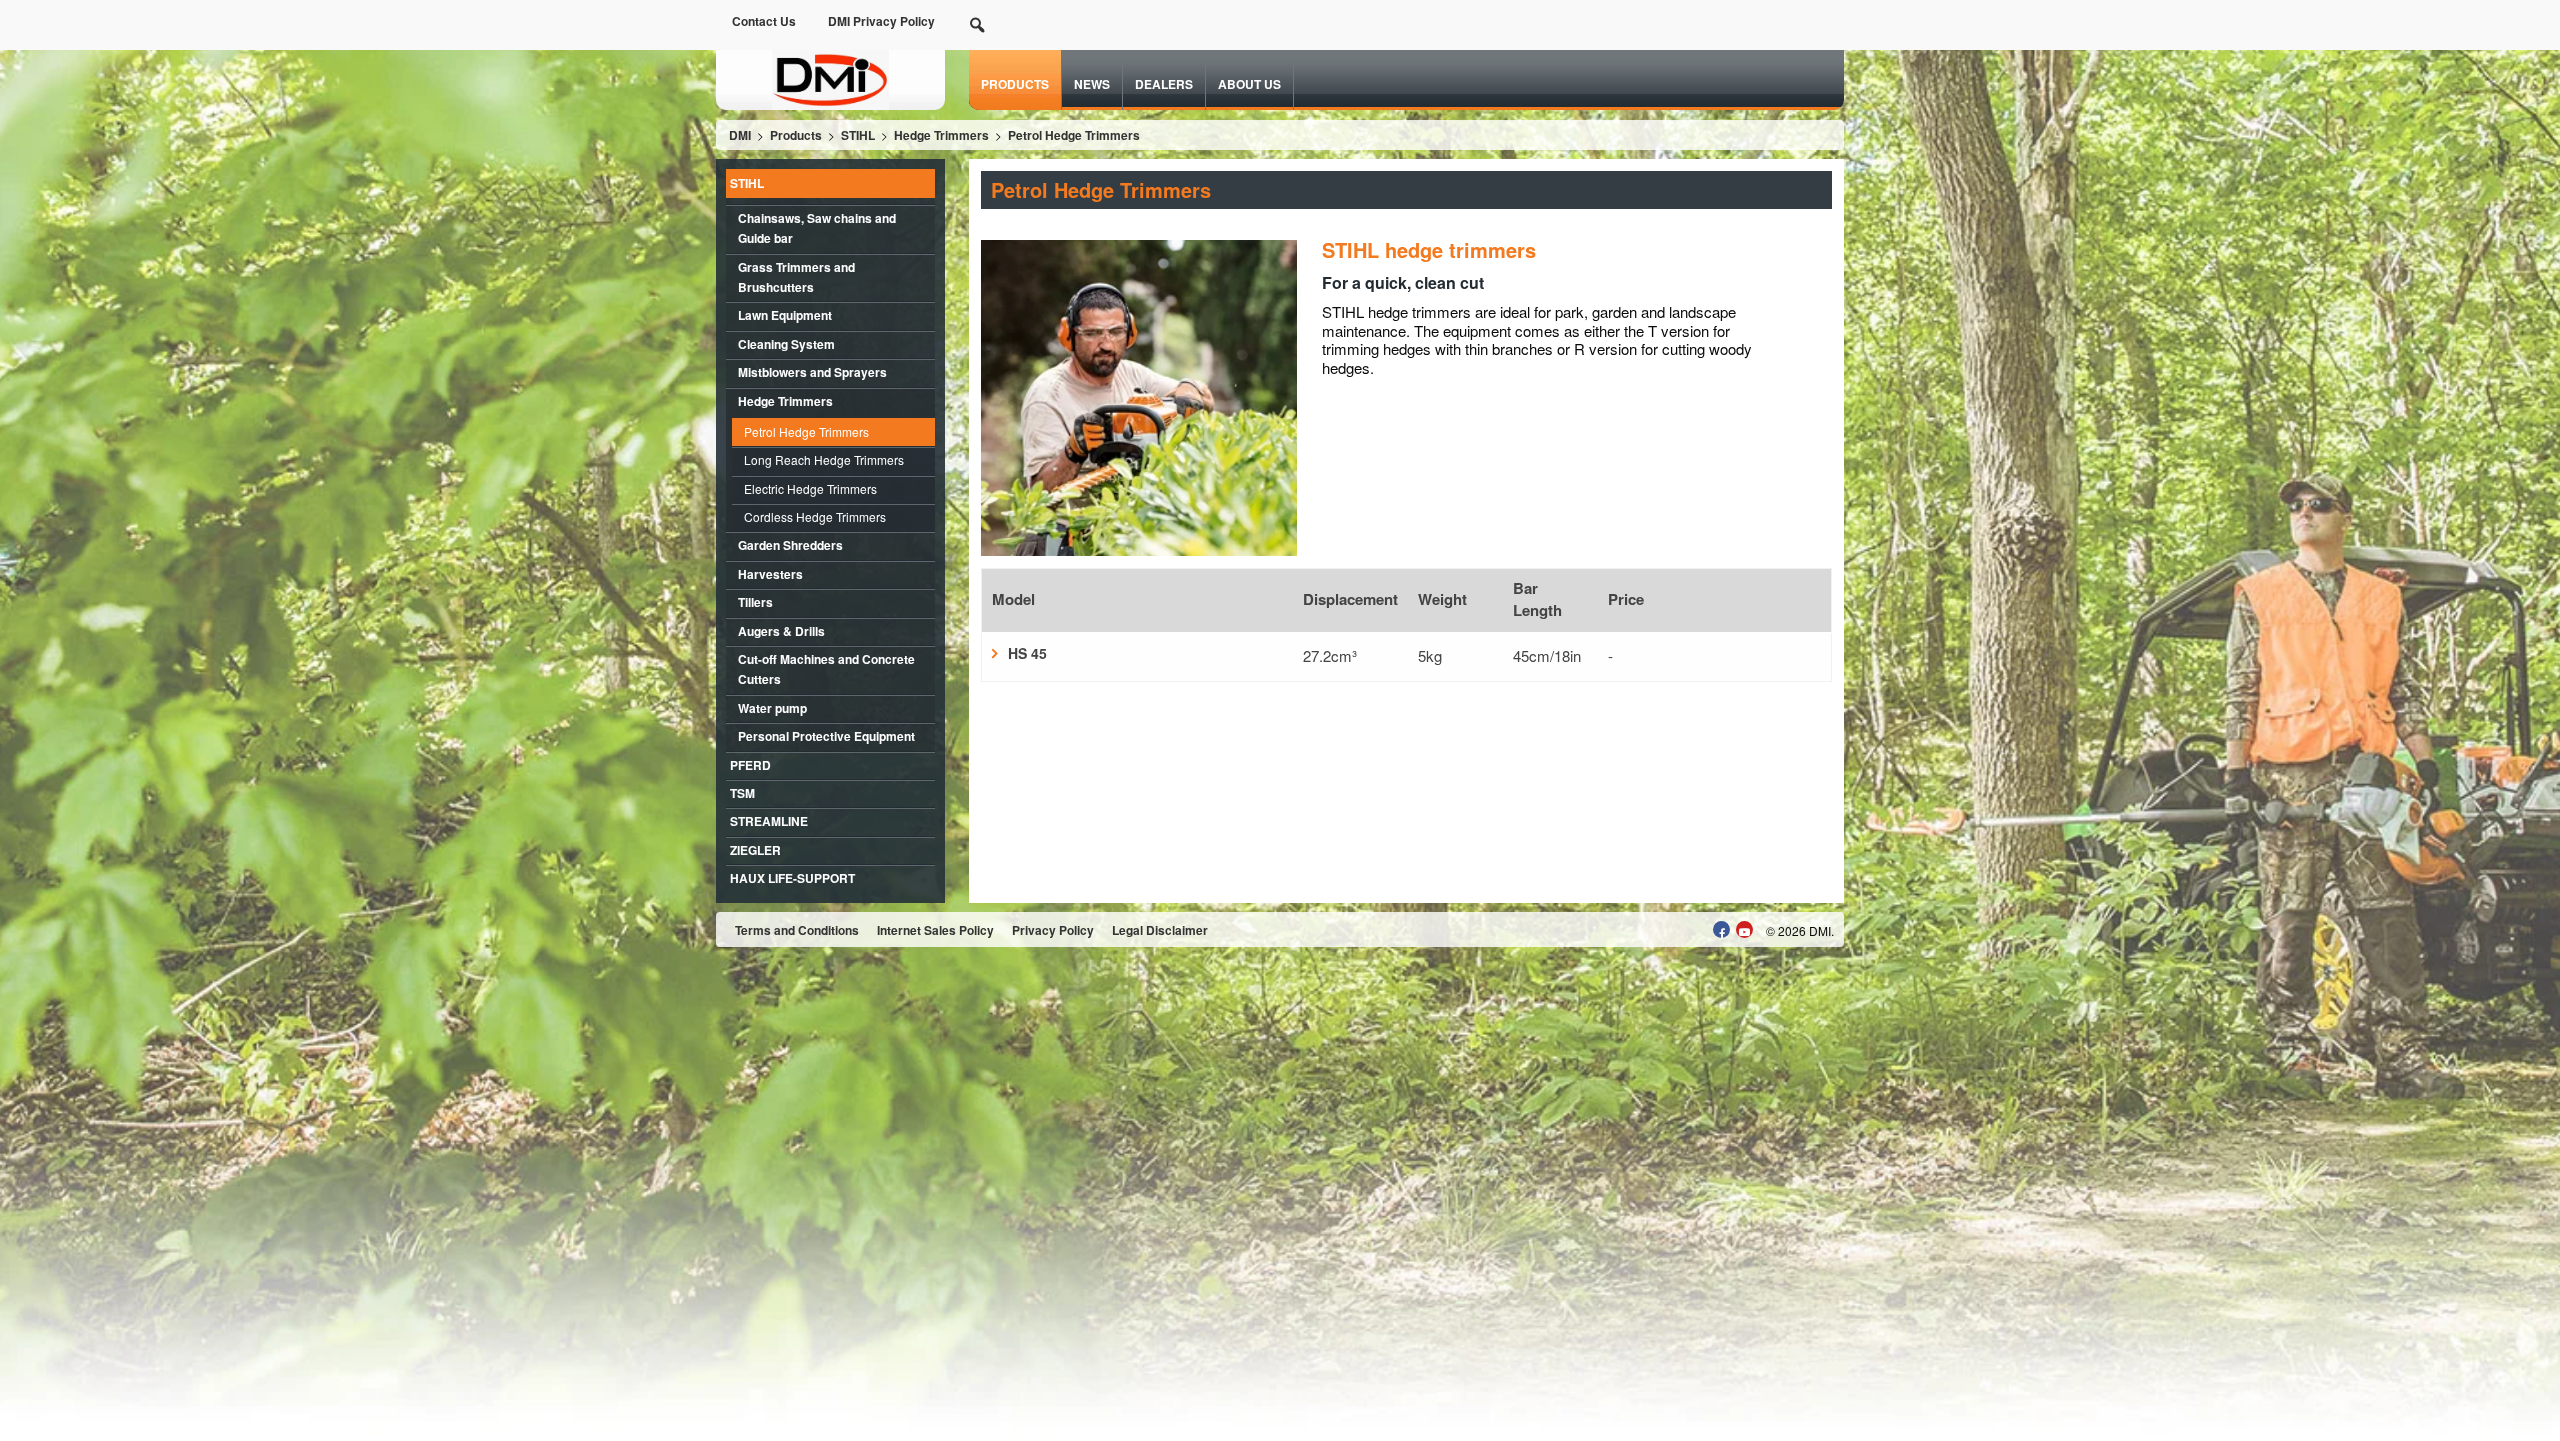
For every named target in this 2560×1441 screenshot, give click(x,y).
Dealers (1164, 84)
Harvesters (770, 574)
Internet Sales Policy (935, 930)
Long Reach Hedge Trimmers (824, 459)
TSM (742, 793)
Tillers (755, 602)
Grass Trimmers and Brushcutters (796, 277)
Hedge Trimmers (785, 401)
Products (1015, 84)
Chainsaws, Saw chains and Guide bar (817, 228)
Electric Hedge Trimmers (810, 488)
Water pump (772, 708)
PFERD (750, 765)
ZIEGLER (755, 850)
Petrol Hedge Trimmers (806, 431)
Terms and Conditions (797, 930)
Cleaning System (786, 344)
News (1092, 84)
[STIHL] (830, 78)
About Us (1249, 84)
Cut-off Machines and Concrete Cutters (826, 669)
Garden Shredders (790, 545)
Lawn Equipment (785, 315)
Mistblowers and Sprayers (812, 372)
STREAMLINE (769, 821)
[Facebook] (1721, 929)
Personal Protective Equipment (826, 736)
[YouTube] (1744, 929)
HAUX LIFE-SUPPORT (792, 878)
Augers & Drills (781, 631)
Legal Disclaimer (1160, 930)
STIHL (747, 183)
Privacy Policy (1053, 930)
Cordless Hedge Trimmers (815, 516)
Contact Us (764, 21)
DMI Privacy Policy (881, 21)
